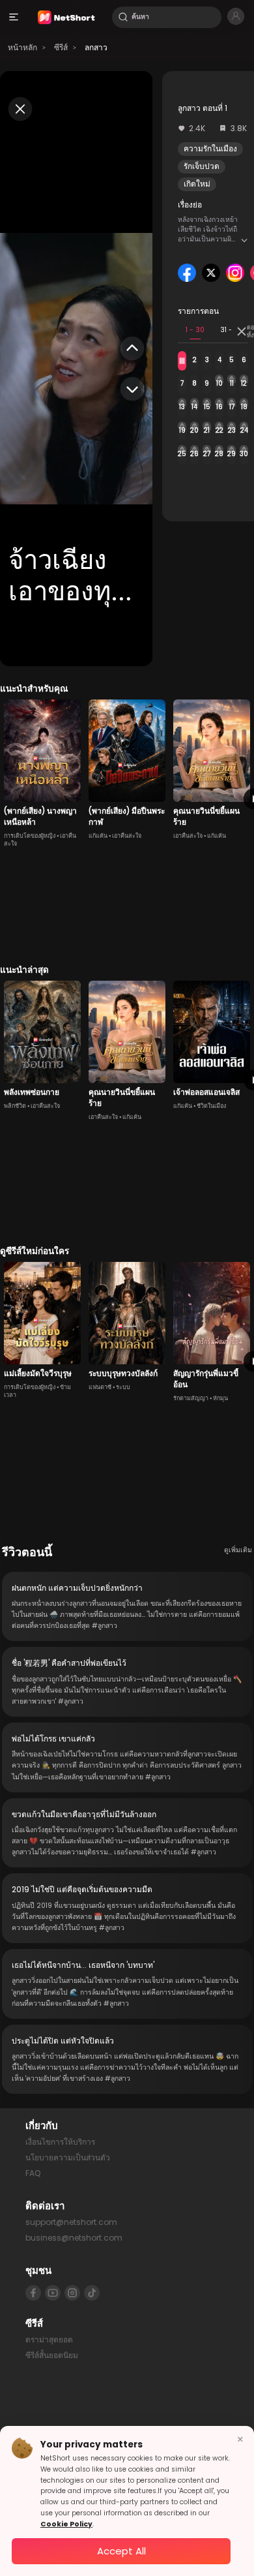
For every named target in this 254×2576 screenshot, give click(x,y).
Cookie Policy (66, 2524)
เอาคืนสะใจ (127, 836)
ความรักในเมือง (210, 148)
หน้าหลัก (22, 47)
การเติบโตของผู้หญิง (30, 836)
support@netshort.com (71, 2222)
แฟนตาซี (100, 1387)
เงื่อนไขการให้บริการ (60, 2142)
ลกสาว (96, 47)
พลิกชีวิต (15, 1106)
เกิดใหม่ (197, 184)
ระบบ (123, 1387)
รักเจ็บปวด (202, 166)
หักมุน (220, 1398)
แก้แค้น (98, 836)
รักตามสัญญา (191, 1398)
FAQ (33, 2173)
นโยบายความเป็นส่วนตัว (68, 2157)
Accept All (121, 2551)
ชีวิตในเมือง (211, 1106)
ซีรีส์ (61, 47)
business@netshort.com (74, 2238)
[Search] (123, 17)
